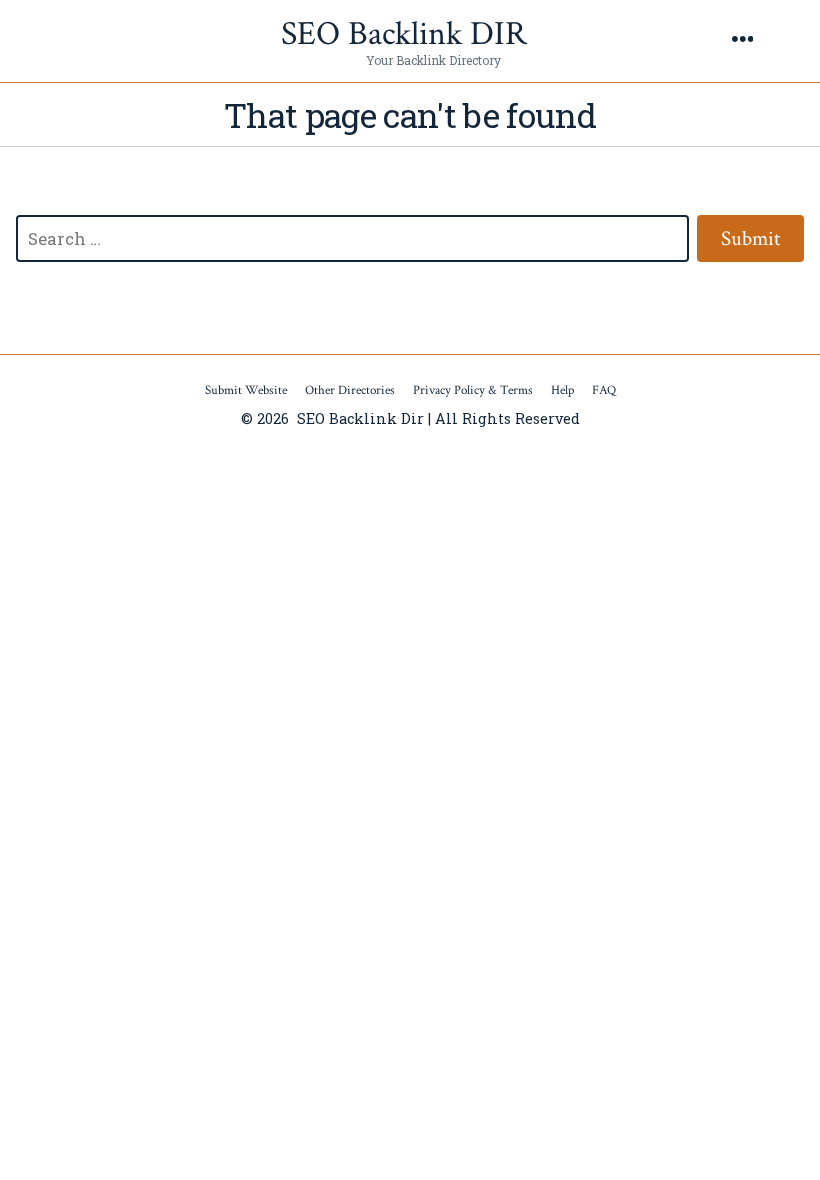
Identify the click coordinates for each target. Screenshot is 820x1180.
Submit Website (246, 390)
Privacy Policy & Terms (473, 390)
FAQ (604, 390)
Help (562, 390)
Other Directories (350, 390)
